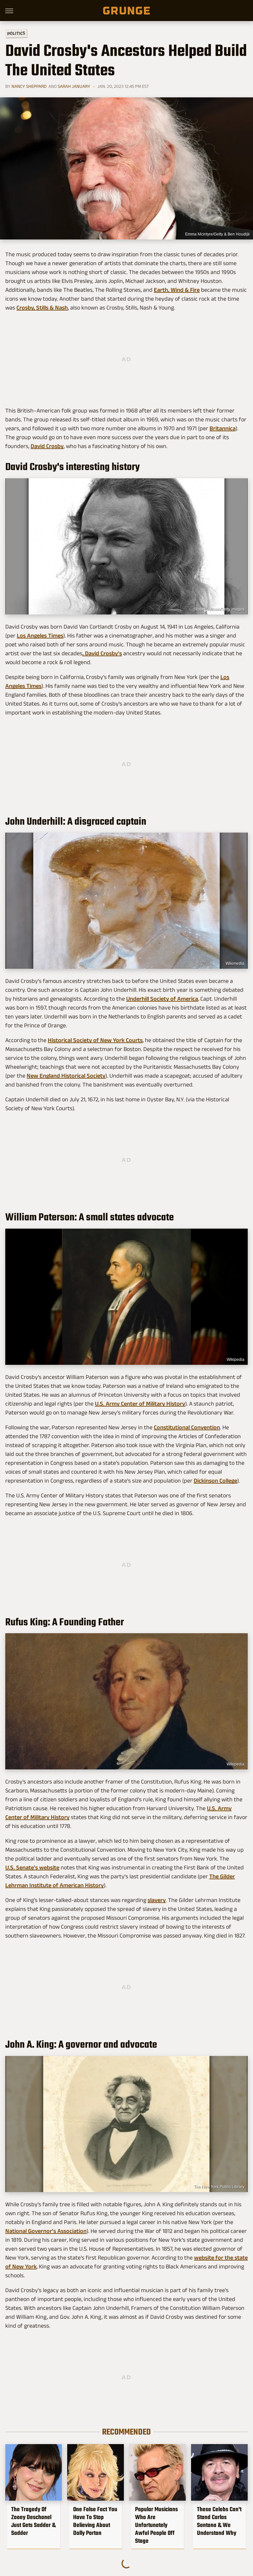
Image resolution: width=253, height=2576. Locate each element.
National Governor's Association (46, 2231)
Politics (16, 33)
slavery (157, 1900)
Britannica (223, 428)
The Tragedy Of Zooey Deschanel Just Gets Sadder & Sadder (33, 2521)
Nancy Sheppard (29, 86)
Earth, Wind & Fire (177, 290)
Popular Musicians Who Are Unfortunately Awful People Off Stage (156, 2525)
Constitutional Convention (187, 1427)
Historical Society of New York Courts (95, 1040)
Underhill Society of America (162, 999)
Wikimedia (235, 963)
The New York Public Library (219, 2187)
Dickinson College (215, 1481)
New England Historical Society (66, 1076)
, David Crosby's (102, 653)
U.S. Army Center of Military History (140, 1404)
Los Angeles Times (40, 636)
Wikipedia (236, 1360)
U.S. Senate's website (32, 1867)
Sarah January (74, 86)
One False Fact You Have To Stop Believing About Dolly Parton (95, 2521)
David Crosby (47, 446)
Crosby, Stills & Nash (42, 308)
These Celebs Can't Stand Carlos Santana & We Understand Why (219, 2521)
